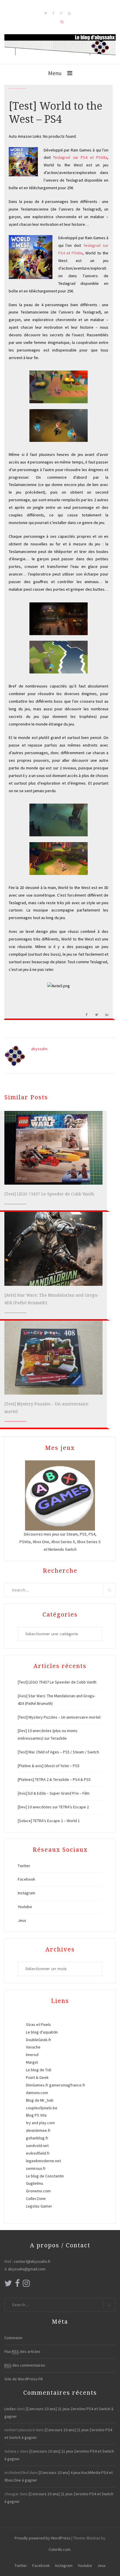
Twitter (24, 1866)
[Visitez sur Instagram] (26, 2285)
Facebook (27, 1879)
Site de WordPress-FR (24, 2379)
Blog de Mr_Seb (40, 2100)
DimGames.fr (37, 2085)
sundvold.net (37, 2146)
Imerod (32, 2055)
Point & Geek (37, 2077)
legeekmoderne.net (43, 2161)
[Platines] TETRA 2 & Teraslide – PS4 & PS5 (54, 1779)
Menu (55, 73)
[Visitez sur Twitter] (8, 2285)
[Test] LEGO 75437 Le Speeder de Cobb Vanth (49, 1194)
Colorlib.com (60, 2549)
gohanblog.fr (37, 2138)
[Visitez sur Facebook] (17, 2285)
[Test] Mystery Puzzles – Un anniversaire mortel (59, 1717)
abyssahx (39, 1049)
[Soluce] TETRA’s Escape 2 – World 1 (49, 1821)
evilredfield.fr (38, 2153)
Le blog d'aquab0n (42, 2032)
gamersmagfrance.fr (67, 2085)
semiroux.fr (36, 2168)
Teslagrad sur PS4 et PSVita (80, 157)
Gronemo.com (38, 2191)
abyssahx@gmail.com (27, 2269)
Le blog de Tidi (39, 2070)
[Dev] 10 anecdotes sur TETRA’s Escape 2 (53, 1807)
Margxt (32, 2062)
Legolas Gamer (39, 2206)
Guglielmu (35, 2183)
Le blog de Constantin (45, 2176)
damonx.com (37, 2093)
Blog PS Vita (36, 2115)
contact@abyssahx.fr (32, 2261)
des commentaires (25, 2365)
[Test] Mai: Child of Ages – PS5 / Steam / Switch (58, 1752)
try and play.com (40, 2123)
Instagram (27, 1893)
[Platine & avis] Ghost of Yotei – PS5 (49, 1766)
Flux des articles (22, 2351)
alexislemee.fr (38, 2130)
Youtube (25, 1907)
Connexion (13, 2338)
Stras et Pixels (38, 2024)
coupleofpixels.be (42, 2108)
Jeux (22, 1920)
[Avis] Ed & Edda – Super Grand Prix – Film (54, 1793)
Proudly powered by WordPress (43, 2538)
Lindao (10, 2409)
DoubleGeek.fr (39, 2040)
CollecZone (36, 2198)
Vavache (33, 2047)
